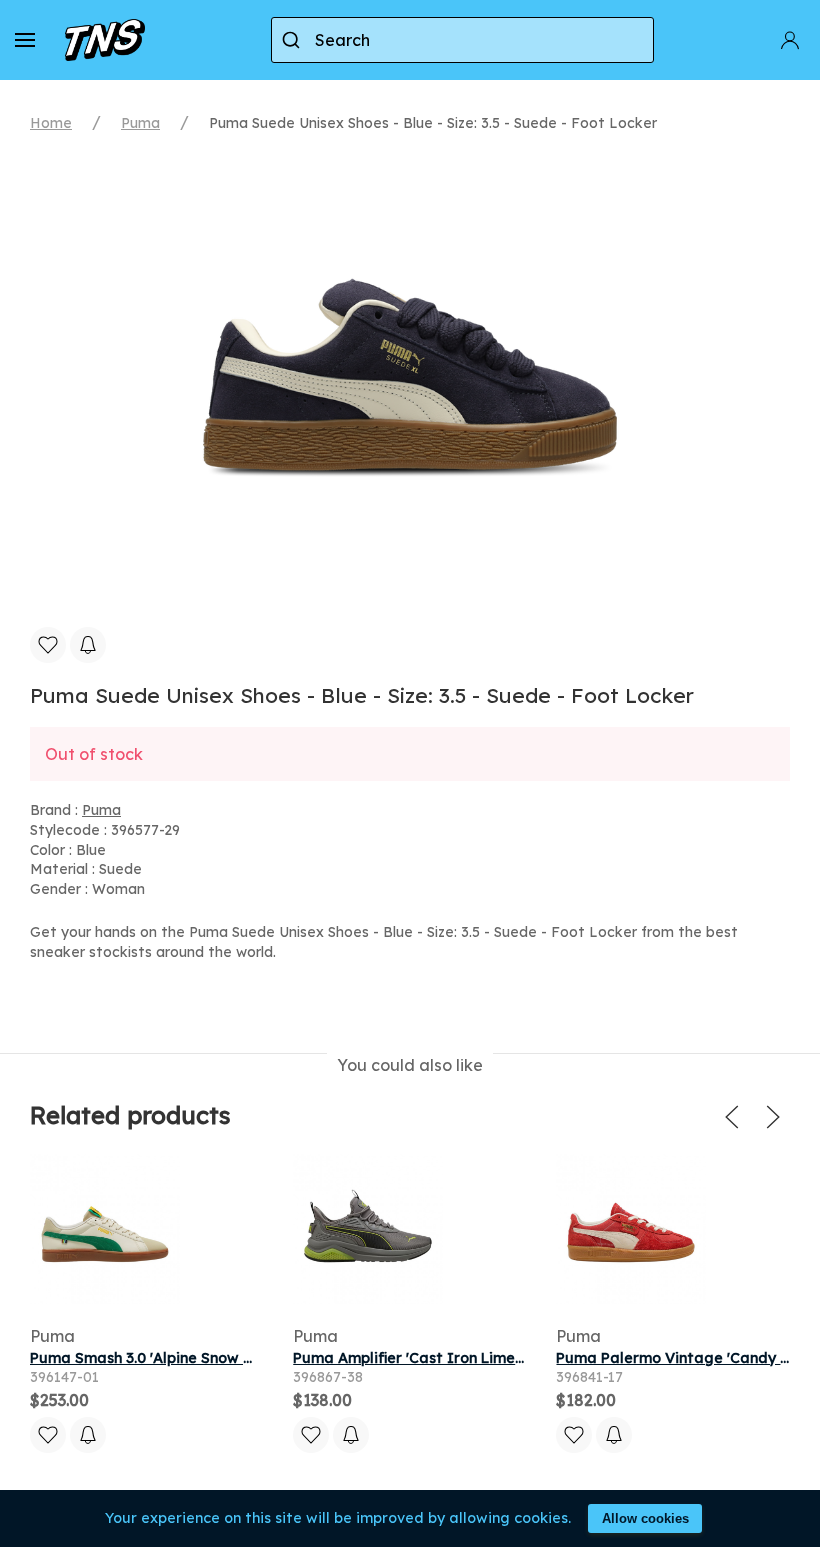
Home (51, 123)
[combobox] (462, 40)
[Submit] (293, 40)
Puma (140, 123)
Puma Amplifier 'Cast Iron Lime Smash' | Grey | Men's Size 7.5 (507, 1358)
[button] (25, 40)
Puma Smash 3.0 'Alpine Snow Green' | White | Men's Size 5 (234, 1358)
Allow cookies (645, 1518)
